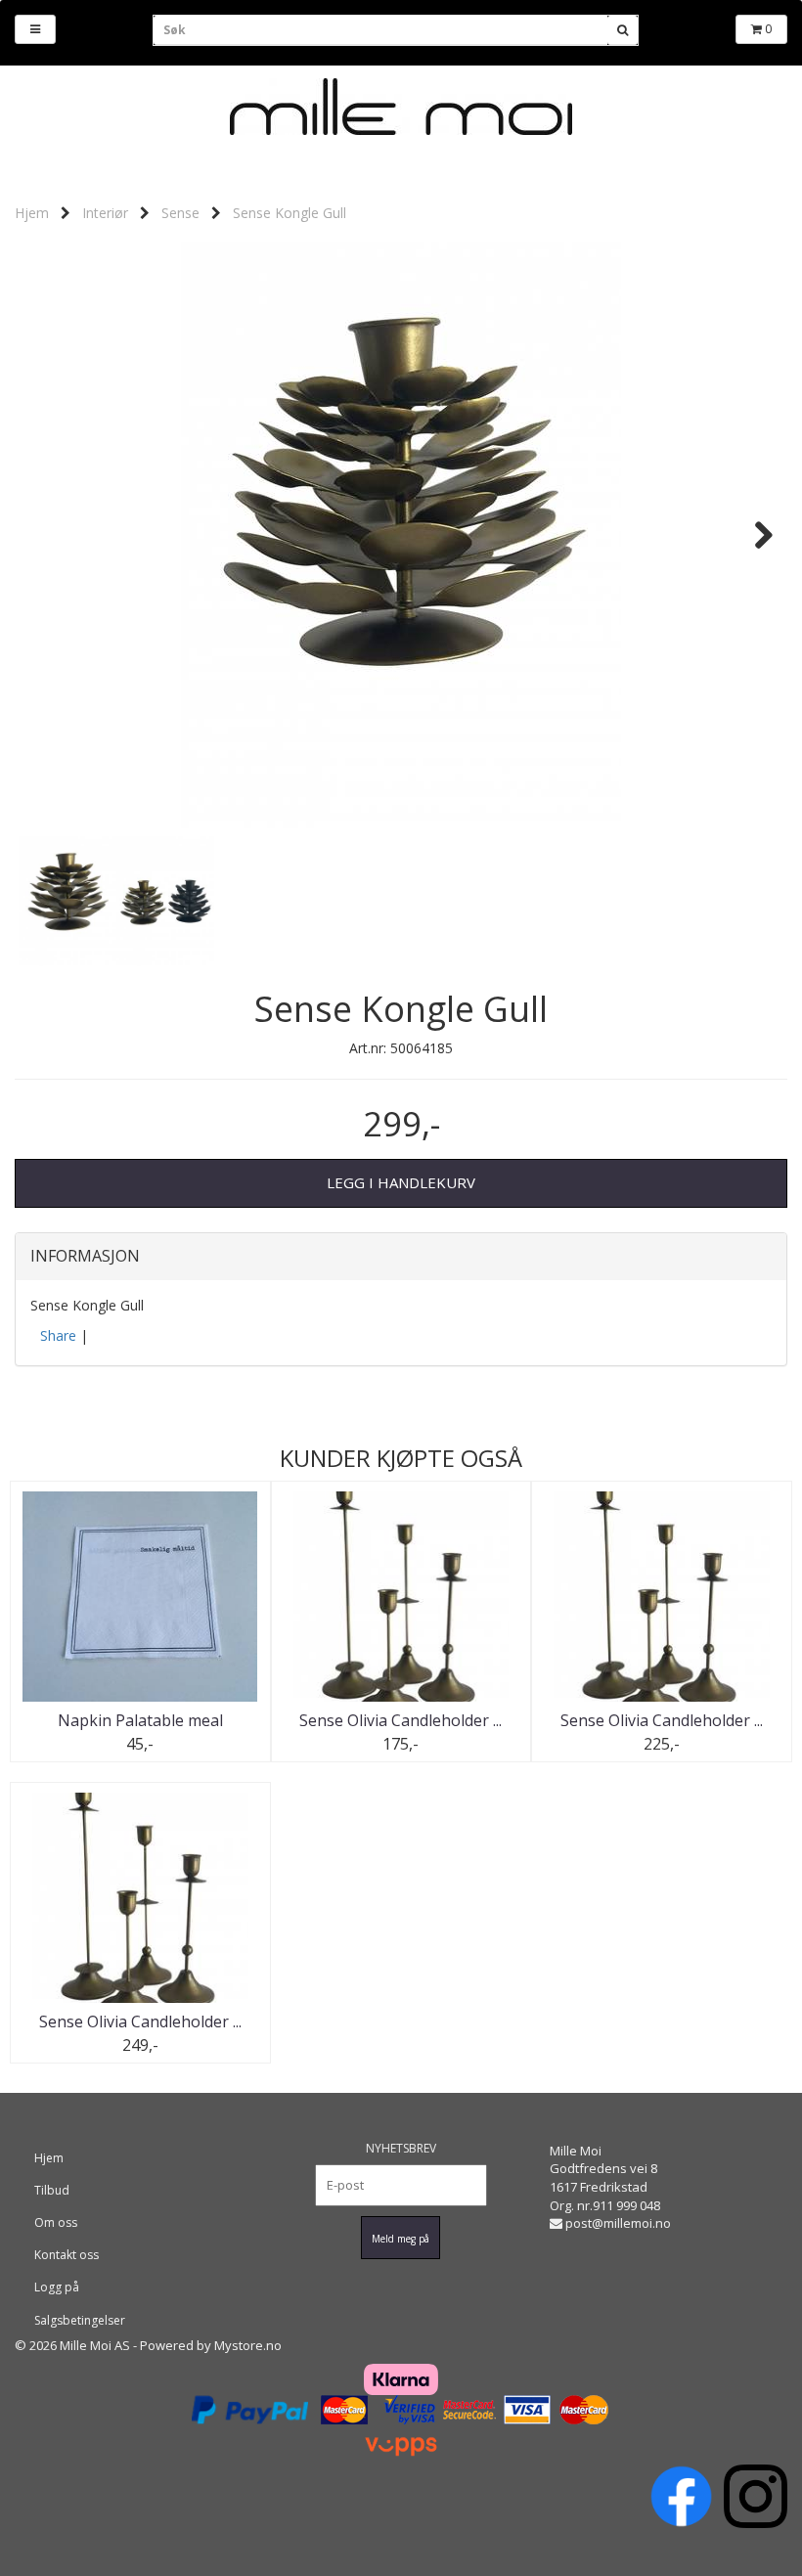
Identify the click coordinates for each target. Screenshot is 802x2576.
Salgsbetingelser (80, 2320)
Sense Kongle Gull (290, 213)
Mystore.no (248, 2345)
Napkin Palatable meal (140, 1720)
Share (58, 1335)
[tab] (401, 1257)
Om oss (56, 2222)
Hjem (32, 213)
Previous (48, 535)
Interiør (105, 213)
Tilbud (52, 2190)
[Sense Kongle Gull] (401, 535)
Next (754, 535)
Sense (180, 213)
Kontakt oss (67, 2255)
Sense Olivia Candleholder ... (401, 1720)
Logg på (57, 2287)
